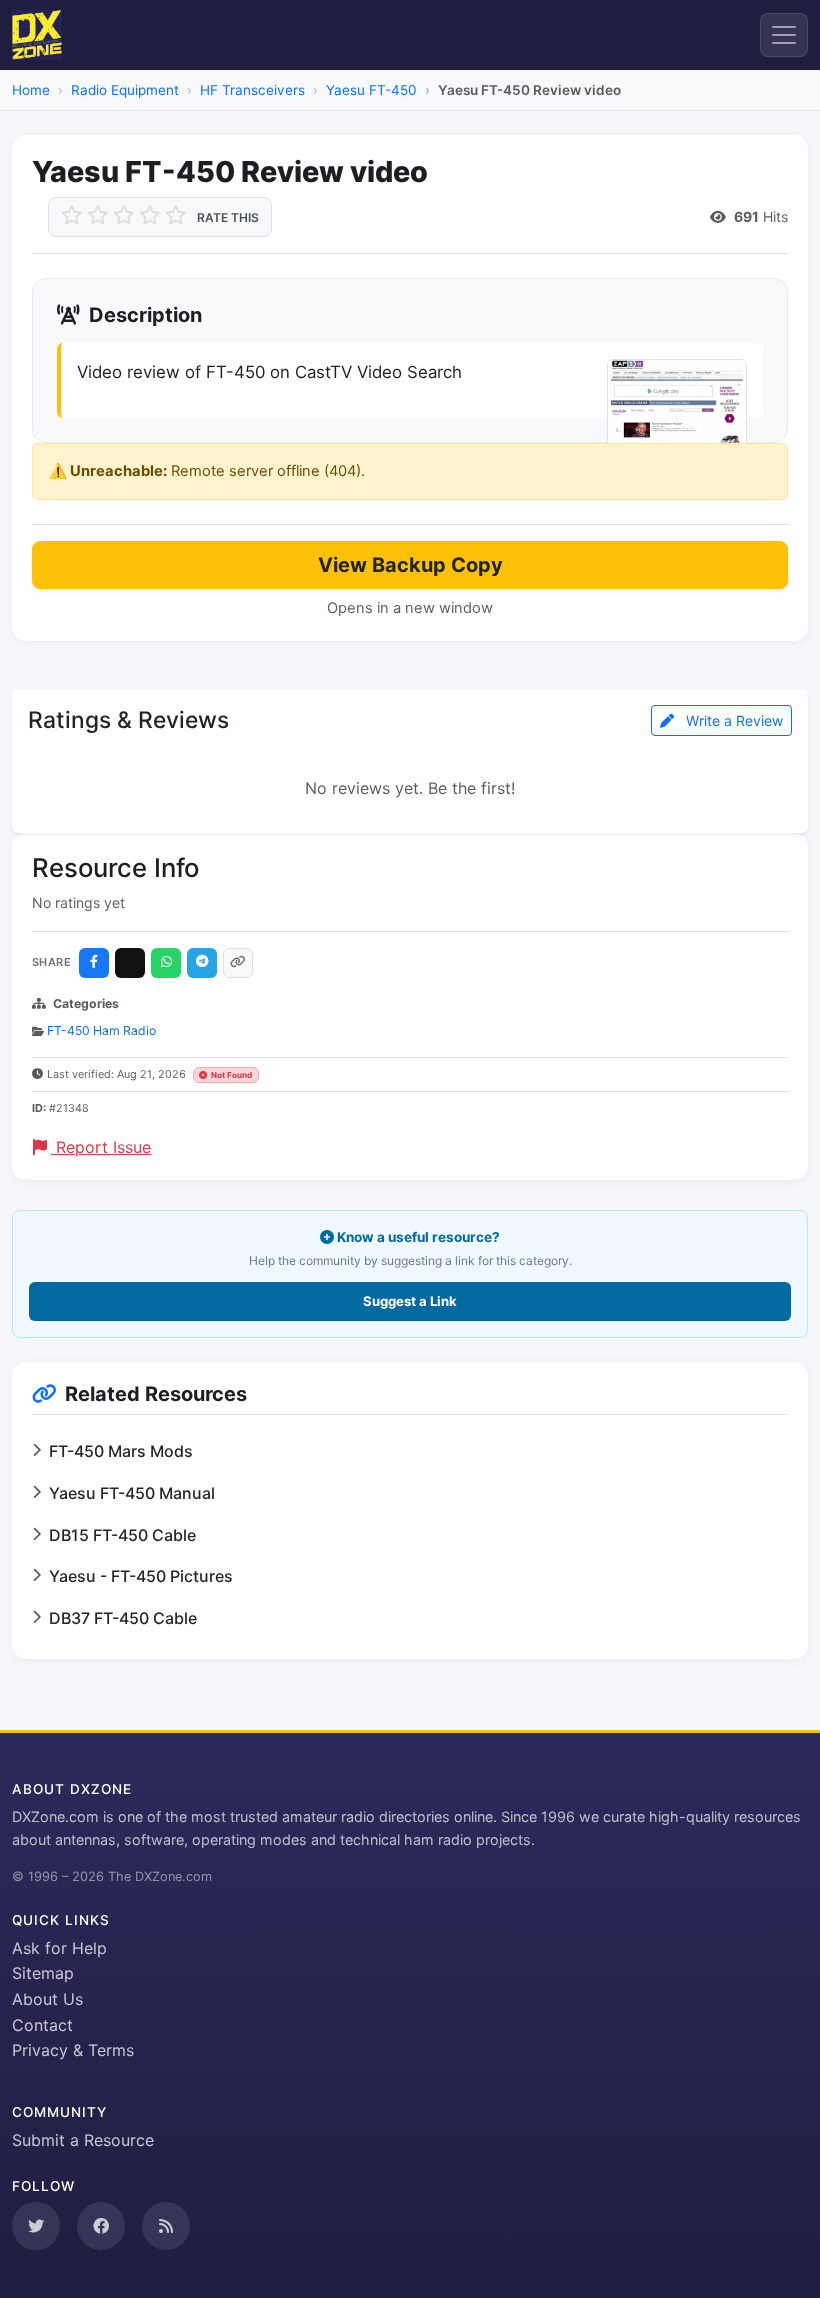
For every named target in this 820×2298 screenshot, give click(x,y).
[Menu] (784, 35)
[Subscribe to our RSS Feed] (166, 2226)
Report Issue (101, 1147)
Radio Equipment (125, 90)
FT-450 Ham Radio (101, 1030)
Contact (42, 2025)
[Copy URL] (238, 963)
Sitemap (43, 1973)
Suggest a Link (410, 1301)
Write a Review (732, 720)
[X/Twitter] (130, 963)
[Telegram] (202, 963)
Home (31, 90)
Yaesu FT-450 (371, 90)
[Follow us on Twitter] (36, 2226)
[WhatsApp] (166, 963)
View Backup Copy (410, 565)
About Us (47, 1999)
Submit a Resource (83, 2140)
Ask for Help (59, 1948)
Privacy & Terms (73, 2050)
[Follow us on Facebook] (101, 2226)
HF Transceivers (252, 90)
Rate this (228, 217)
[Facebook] (94, 963)
